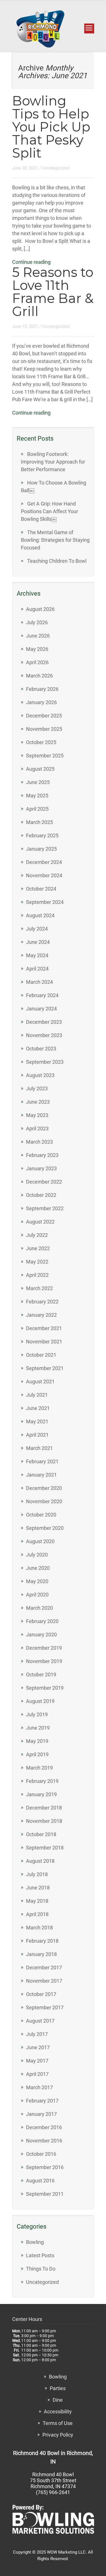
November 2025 (44, 729)
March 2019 (39, 1768)
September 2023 (45, 1062)
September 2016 (45, 2167)
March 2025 (39, 822)
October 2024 (41, 889)
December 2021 (44, 1328)
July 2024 (37, 929)
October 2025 (41, 742)
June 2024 (38, 942)
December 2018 (44, 1808)
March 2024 (39, 982)
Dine (58, 2400)
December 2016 (44, 2127)
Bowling (35, 2242)
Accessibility (58, 2412)
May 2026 (37, 649)
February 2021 (42, 1461)
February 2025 (42, 835)
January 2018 (41, 1954)
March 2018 (39, 1928)
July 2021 (37, 1395)
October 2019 (41, 1674)
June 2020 (38, 1568)
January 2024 (41, 1009)
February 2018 (42, 1941)
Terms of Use (58, 2423)
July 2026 (37, 622)
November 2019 (44, 1661)
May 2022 (37, 1262)
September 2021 (45, 1368)
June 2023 (38, 1102)
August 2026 (40, 609)
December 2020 (44, 1488)
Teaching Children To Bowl (57, 561)
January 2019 (41, 1794)
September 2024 (45, 902)
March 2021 (39, 1448)
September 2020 (45, 1528)
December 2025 (44, 716)
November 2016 (44, 2141)
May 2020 (37, 1581)
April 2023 (37, 1128)
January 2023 (41, 1168)
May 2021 (37, 1421)
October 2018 (41, 1834)
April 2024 (37, 969)
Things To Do (41, 2269)
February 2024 (42, 995)
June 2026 (38, 636)
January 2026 (41, 702)
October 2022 (41, 1195)
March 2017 (39, 2087)
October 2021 (41, 1355)
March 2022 (39, 1288)
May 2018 (37, 1901)
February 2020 (42, 1621)
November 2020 (44, 1501)
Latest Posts (40, 2255)
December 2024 (44, 862)
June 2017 (38, 2047)
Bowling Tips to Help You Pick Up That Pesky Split (51, 127)
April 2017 (37, 2074)
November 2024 (44, 875)
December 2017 (44, 1967)
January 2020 (41, 1635)
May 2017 (37, 2061)
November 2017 (44, 1981)
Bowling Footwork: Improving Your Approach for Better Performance (53, 462)
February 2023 (42, 1155)
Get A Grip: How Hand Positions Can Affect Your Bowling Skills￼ (49, 511)
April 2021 (37, 1435)
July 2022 (37, 1235)
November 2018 (44, 1821)
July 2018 (37, 1874)
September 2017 (45, 2007)
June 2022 (38, 1248)
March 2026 (39, 676)
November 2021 (44, 1342)
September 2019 (45, 1688)
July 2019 (37, 1714)
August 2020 (40, 1541)
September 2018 (45, 1848)
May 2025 (37, 796)
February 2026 (42, 689)
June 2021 (38, 1408)
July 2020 (37, 1555)
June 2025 (38, 782)
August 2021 (40, 1382)
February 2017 (42, 2101)
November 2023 (44, 1035)
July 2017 (37, 2034)
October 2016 (41, 2154)
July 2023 (37, 1089)
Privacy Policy (58, 2435)
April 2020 (37, 1595)
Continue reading (31, 262)
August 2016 (40, 2181)
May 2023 (37, 1115)
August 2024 (40, 915)
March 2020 (39, 1608)
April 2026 (37, 662)
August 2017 (40, 2021)
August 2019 (40, 1701)
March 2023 (39, 1142)
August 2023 (40, 1075)
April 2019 (37, 1754)
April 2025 (37, 809)
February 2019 (42, 1781)
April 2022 (37, 1275)
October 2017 (41, 1994)
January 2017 (41, 2114)
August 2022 (40, 1222)
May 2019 (37, 1741)
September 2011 (45, 2194)
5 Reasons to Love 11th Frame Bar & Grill (53, 292)
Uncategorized (56, 168)
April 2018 (37, 1914)
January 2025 (41, 849)
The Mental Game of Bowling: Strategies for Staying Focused (55, 540)
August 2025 (40, 769)
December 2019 (44, 1648)
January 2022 (41, 1315)
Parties (58, 2388)
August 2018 (40, 1861)
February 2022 (42, 1302)
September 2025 (45, 756)
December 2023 (44, 1022)
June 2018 (38, 1888)
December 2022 (44, 1182)
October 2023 (41, 1049)
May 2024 (37, 955)
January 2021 (41, 1475)
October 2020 (41, 1515)
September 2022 (45, 1208)
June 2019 (38, 1728)
